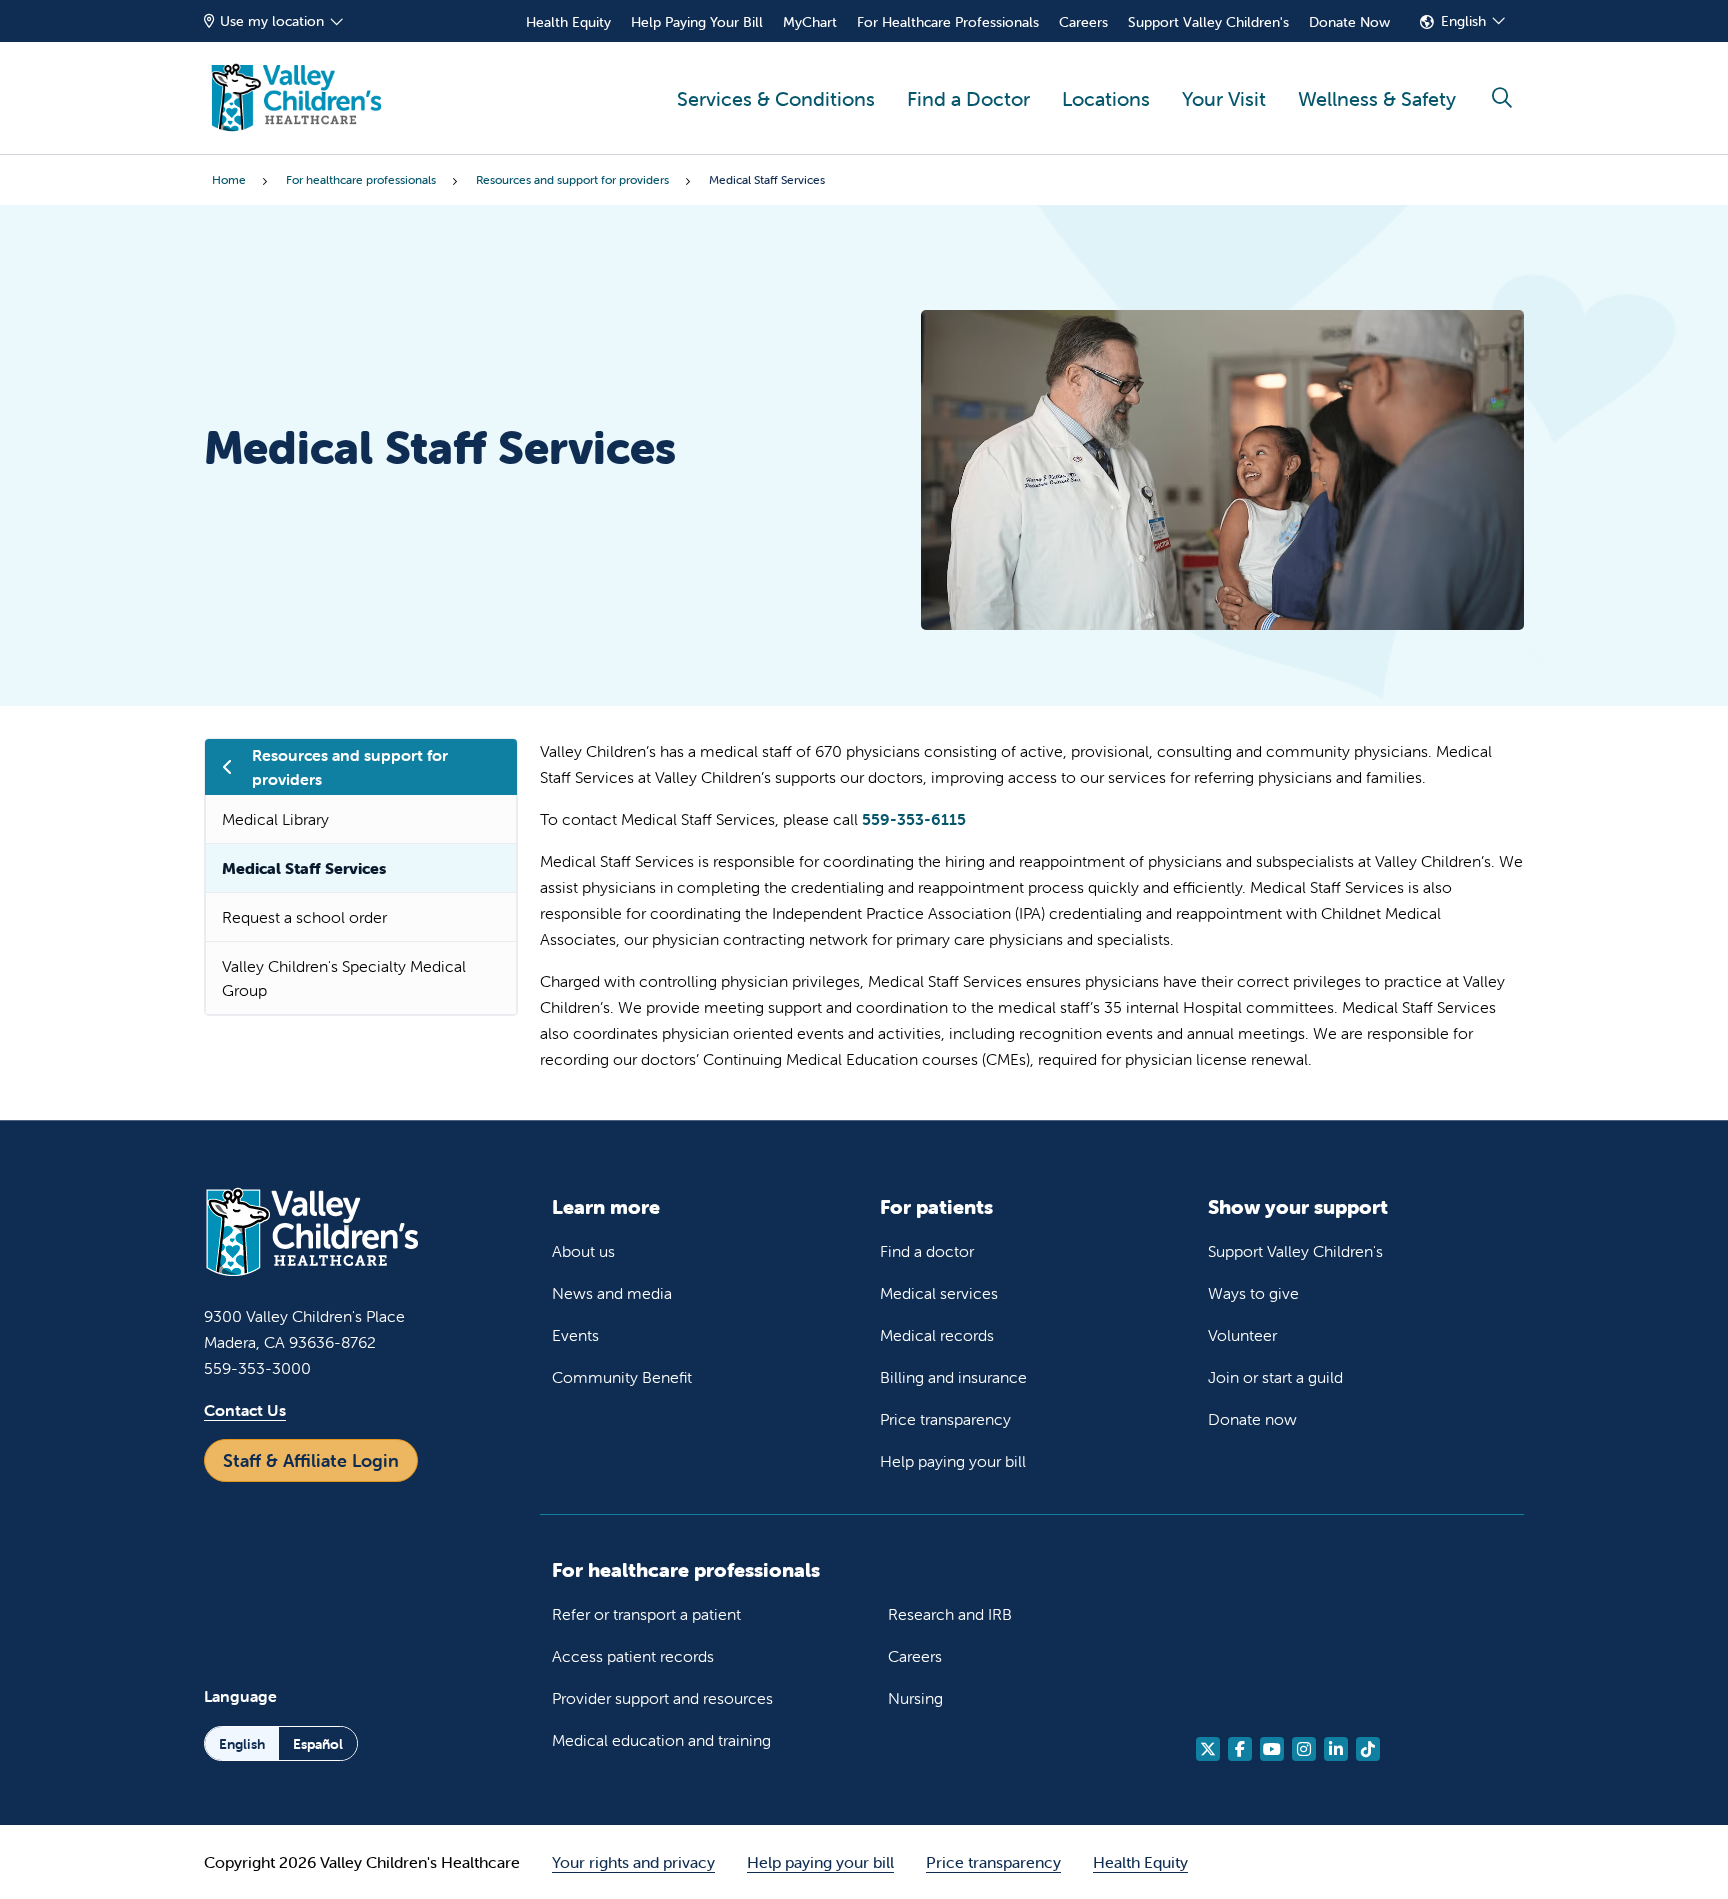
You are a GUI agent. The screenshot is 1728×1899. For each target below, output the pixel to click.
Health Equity (568, 22)
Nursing (915, 1698)
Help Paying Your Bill (697, 22)
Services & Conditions (776, 98)
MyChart (810, 22)
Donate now (1252, 1419)
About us (583, 1251)
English (1463, 21)
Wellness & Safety (1377, 98)
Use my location (272, 21)
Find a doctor (927, 1251)
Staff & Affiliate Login (311, 1460)
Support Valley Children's (1208, 22)
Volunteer (1242, 1335)
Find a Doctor (968, 98)
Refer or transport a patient (646, 1614)
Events (575, 1335)
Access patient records (633, 1656)
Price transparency (945, 1419)
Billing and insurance (953, 1377)
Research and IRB (950, 1614)
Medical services (939, 1293)
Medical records (937, 1335)
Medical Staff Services (304, 868)
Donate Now (1349, 22)
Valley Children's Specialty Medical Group (344, 978)
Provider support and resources (662, 1698)
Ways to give (1253, 1293)
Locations (1106, 98)
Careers (1083, 22)
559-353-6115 (914, 819)
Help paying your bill (953, 1461)
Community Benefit (622, 1377)
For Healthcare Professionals (948, 22)
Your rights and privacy (633, 1862)
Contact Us (245, 1410)
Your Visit (1224, 98)
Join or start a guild (1275, 1377)
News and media (612, 1293)
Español (318, 1744)
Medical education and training (661, 1740)
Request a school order (304, 917)
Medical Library (275, 819)
